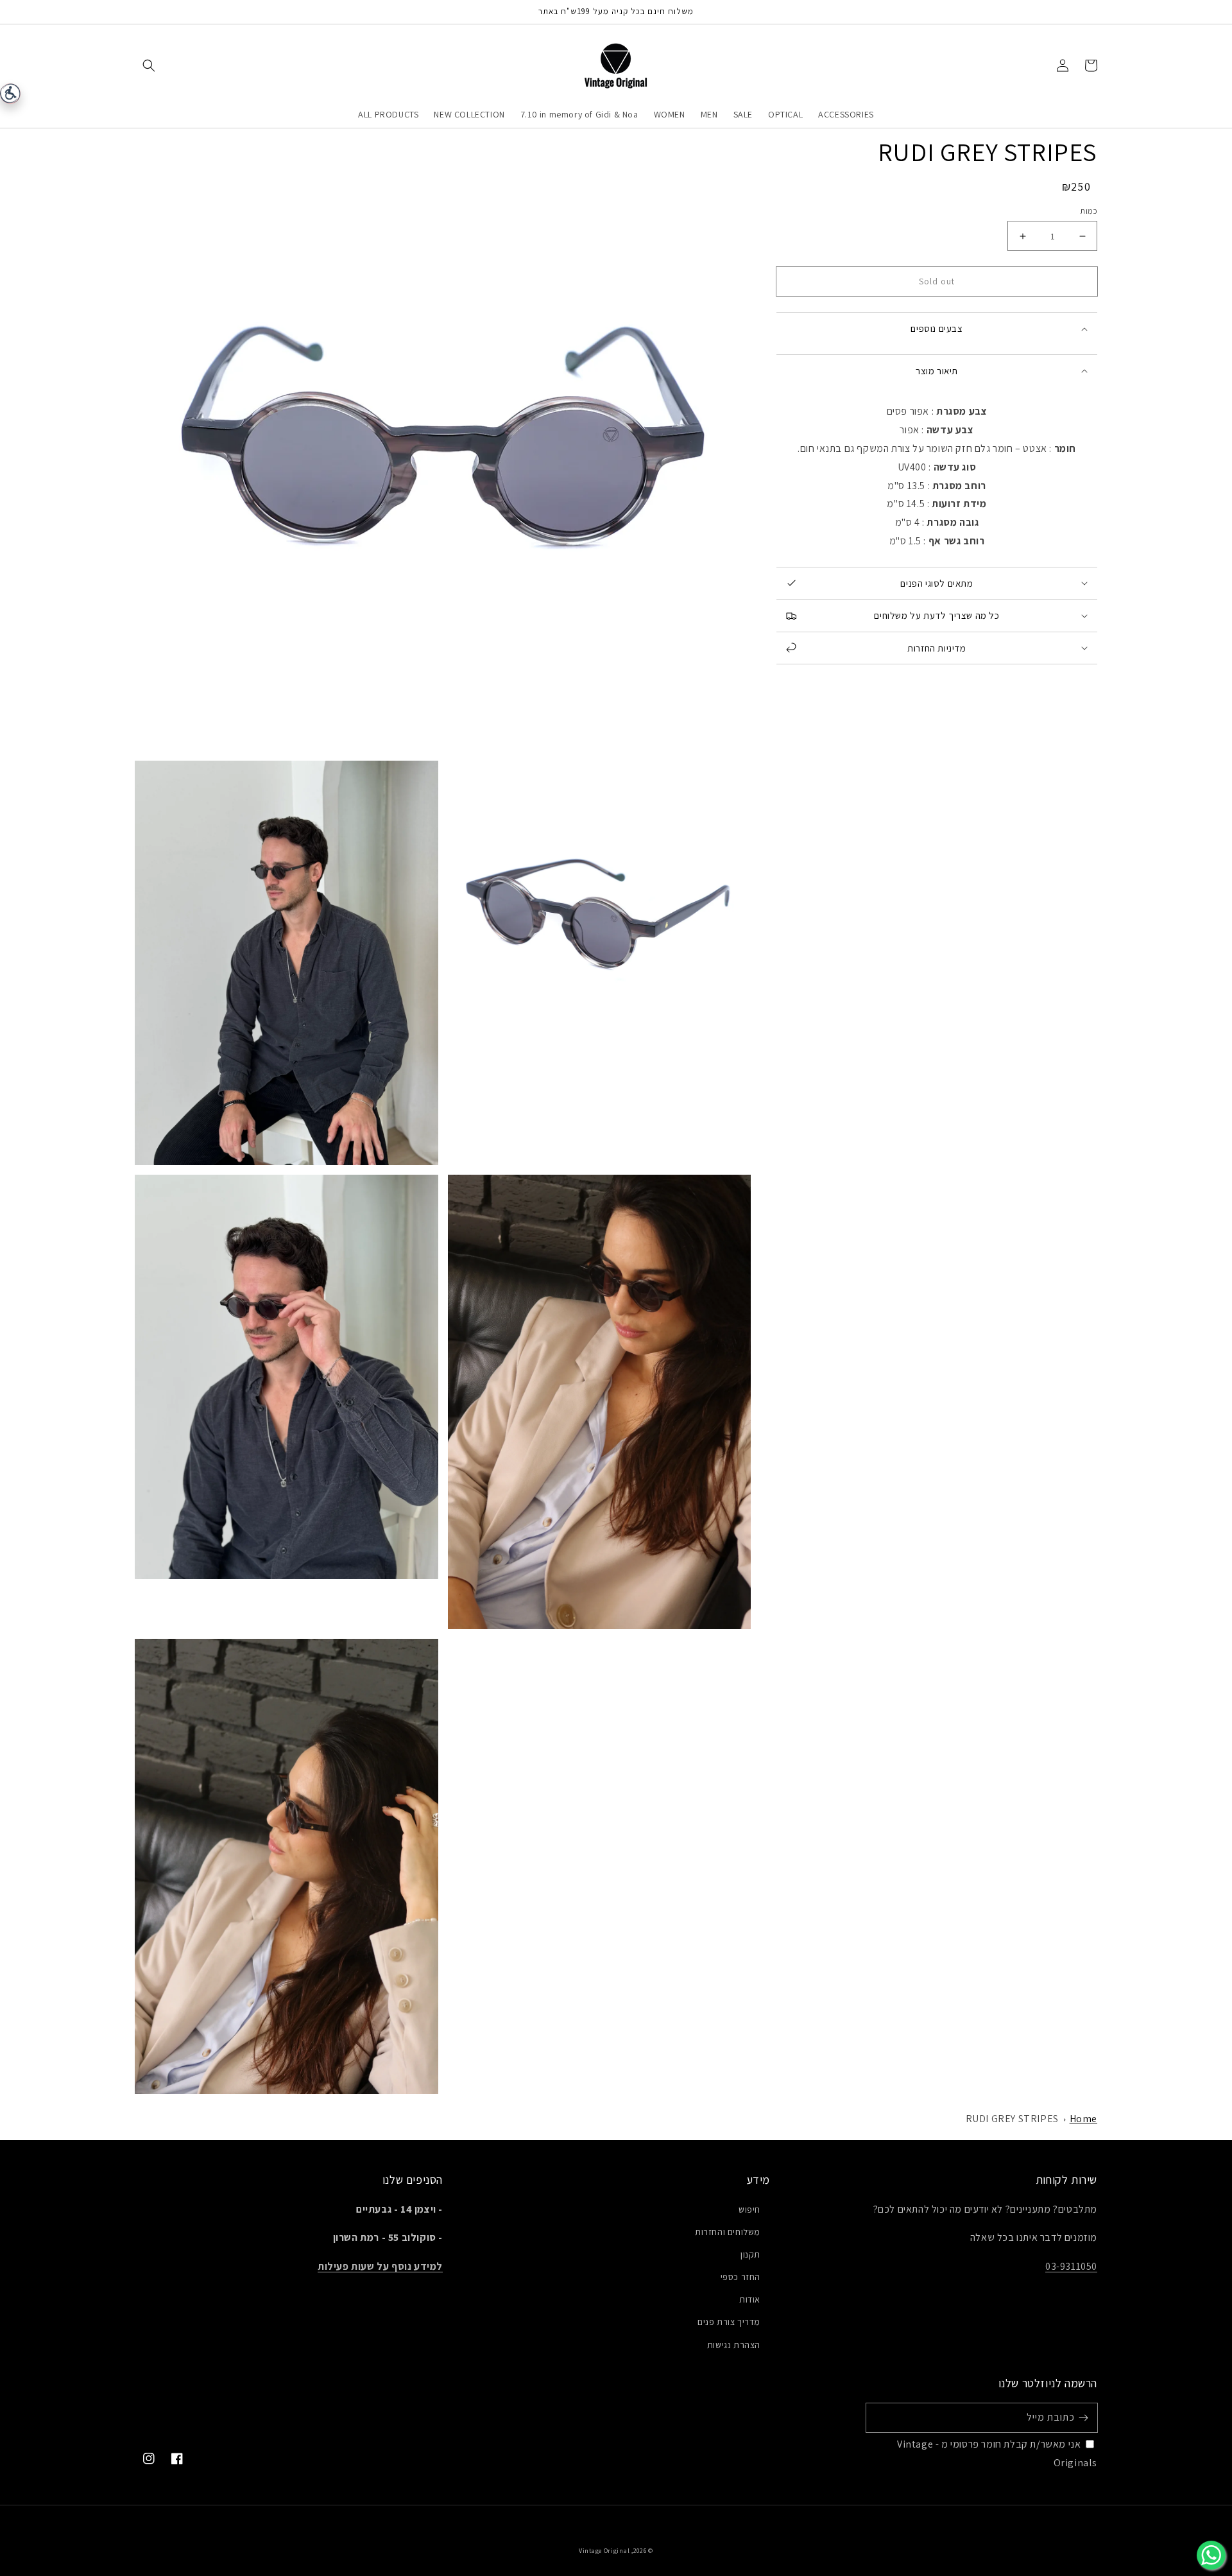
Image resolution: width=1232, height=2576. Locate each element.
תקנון (750, 2254)
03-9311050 (1071, 2266)
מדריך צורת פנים (729, 2322)
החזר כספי (740, 2277)
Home (1083, 2119)
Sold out (937, 281)
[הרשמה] (1083, 2417)
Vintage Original (604, 2551)
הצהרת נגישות (734, 2345)
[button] (149, 65)
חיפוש (749, 2209)
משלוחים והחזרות (728, 2232)
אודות (750, 2299)
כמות (1089, 211)
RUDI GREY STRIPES (1012, 2119)
